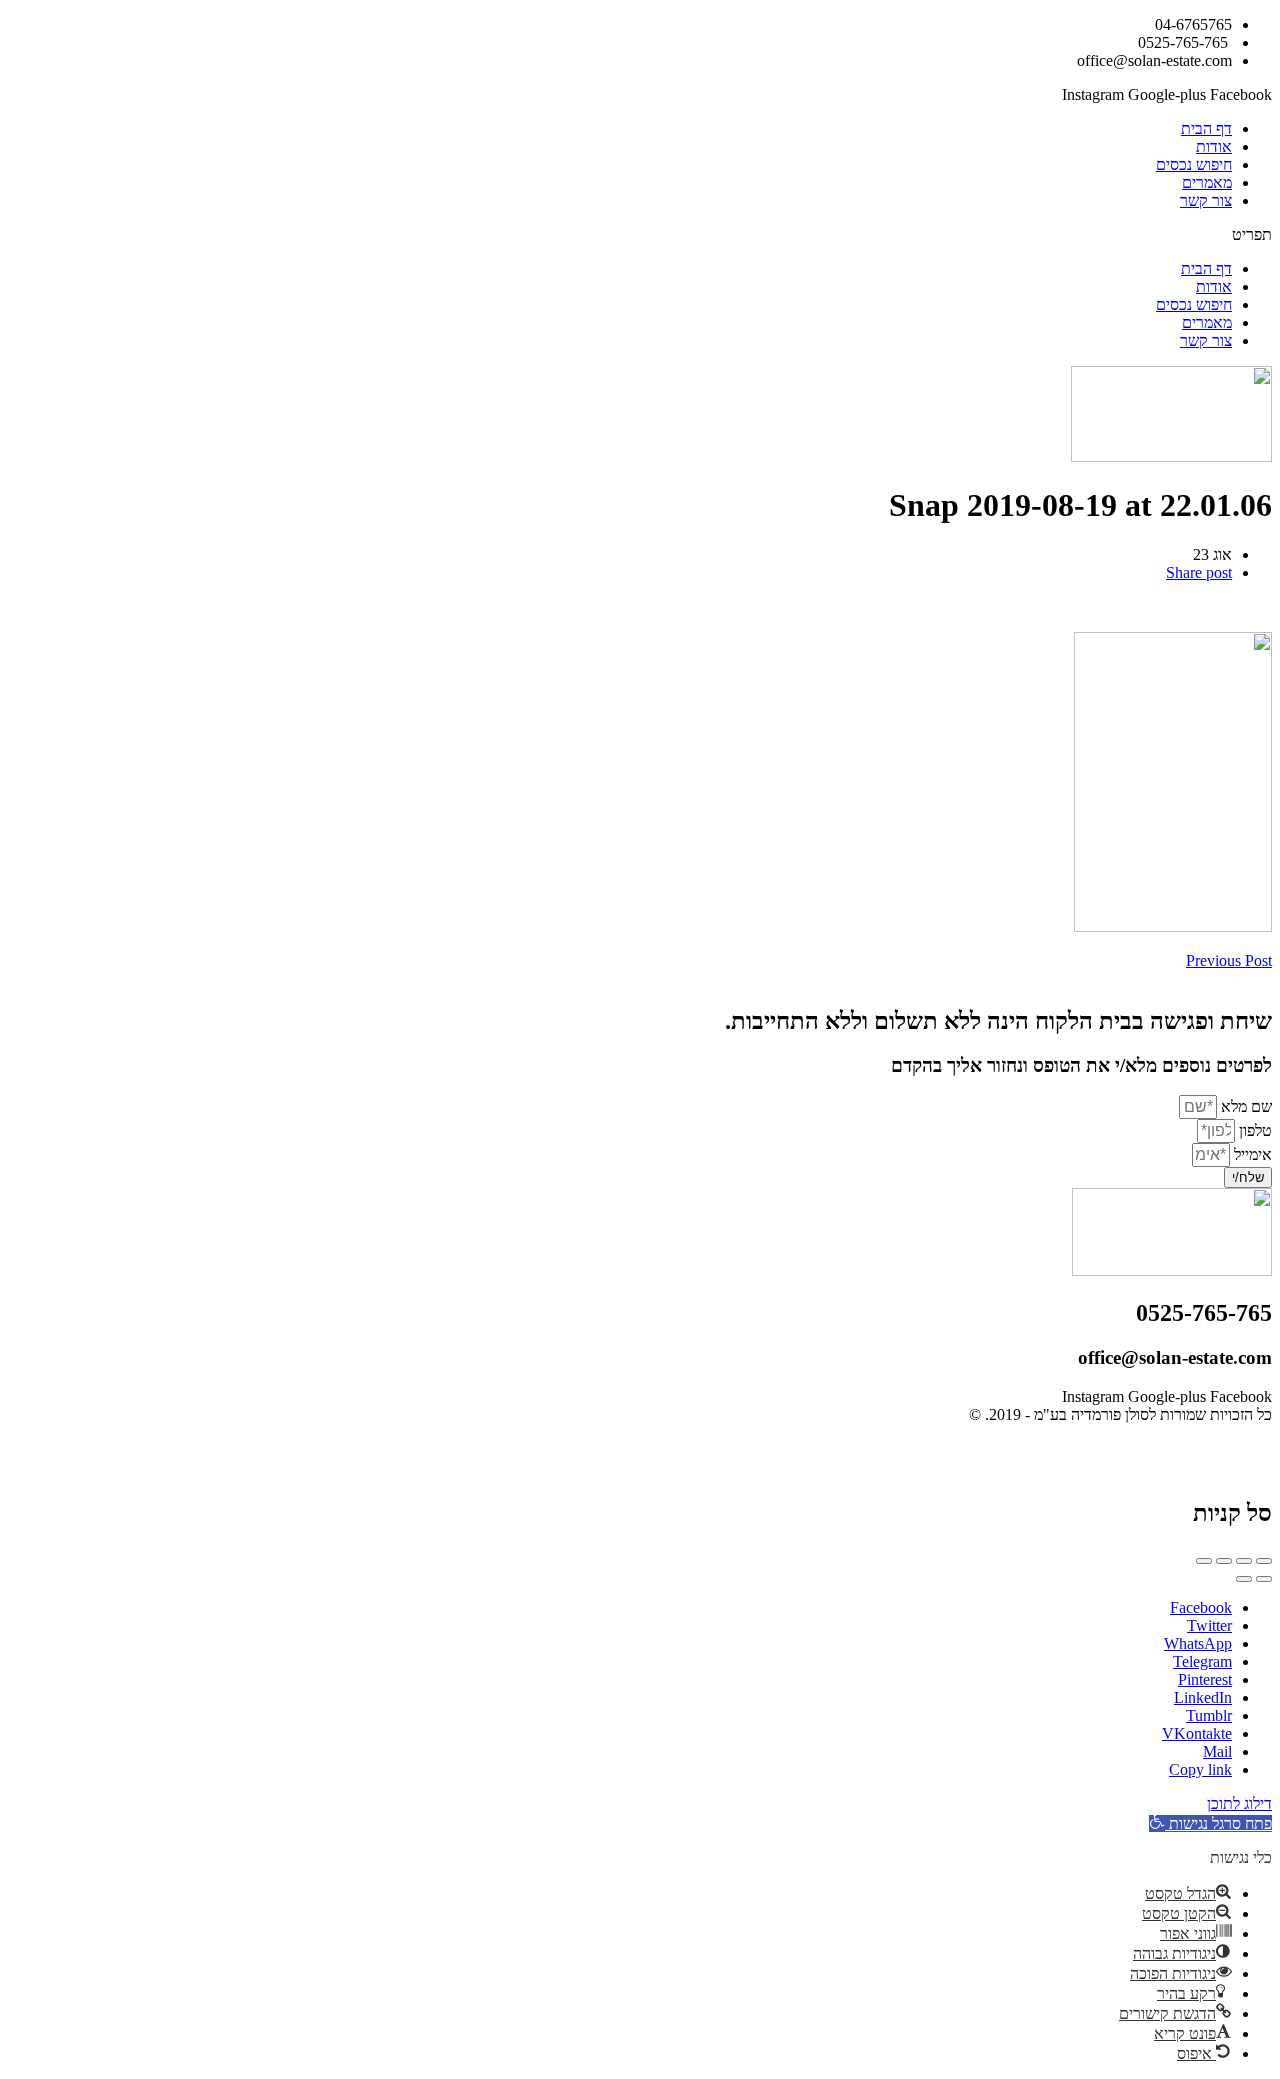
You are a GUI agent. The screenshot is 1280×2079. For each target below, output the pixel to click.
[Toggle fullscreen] (1224, 1561)
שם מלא (1244, 1106)
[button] (640, 235)
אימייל (1251, 1154)
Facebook (1201, 1607)
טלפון (1253, 1130)
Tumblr (1209, 1715)
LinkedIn (1203, 1697)
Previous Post (1229, 960)
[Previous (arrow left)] (1264, 1579)
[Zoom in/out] (1204, 1561)
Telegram (1202, 1661)
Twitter (1209, 1625)
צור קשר (1206, 200)
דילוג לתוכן (1239, 1803)
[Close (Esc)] (1264, 1561)
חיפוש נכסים (1194, 164)
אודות (1214, 146)
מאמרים (1207, 182)
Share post (1199, 572)
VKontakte (1197, 1733)
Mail (1217, 1751)
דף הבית (1206, 128)
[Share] (1244, 1561)
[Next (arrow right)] (1244, 1579)
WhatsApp (1198, 1643)
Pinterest (1205, 1679)
